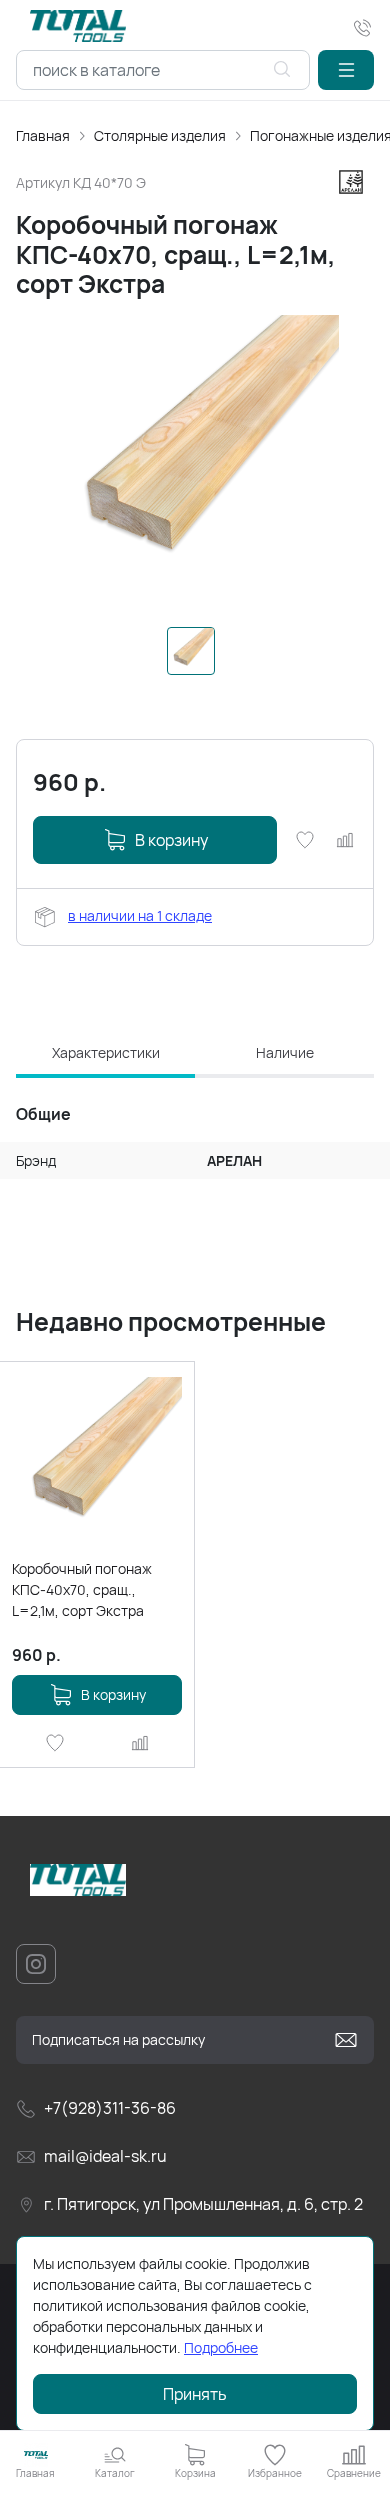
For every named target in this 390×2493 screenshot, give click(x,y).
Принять (195, 2394)
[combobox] (163, 70)
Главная (43, 135)
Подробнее (221, 2347)
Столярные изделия (160, 135)
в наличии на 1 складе (140, 915)
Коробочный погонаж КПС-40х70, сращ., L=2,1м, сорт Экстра (82, 1589)
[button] (346, 70)
